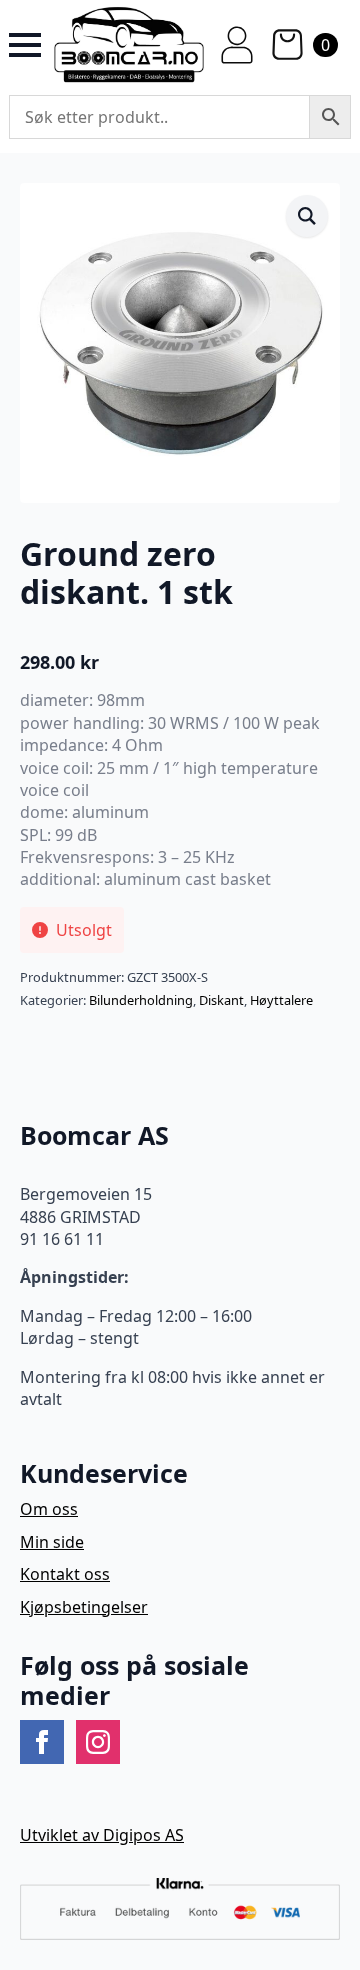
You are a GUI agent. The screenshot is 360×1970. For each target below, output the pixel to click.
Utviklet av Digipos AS (102, 1835)
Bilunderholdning (141, 1000)
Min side (52, 1542)
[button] (307, 216)
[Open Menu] (25, 45)
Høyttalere (281, 1000)
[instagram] (98, 1742)
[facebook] (42, 1742)
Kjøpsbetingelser (84, 1607)
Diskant (221, 1000)
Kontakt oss (65, 1574)
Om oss (49, 1509)
